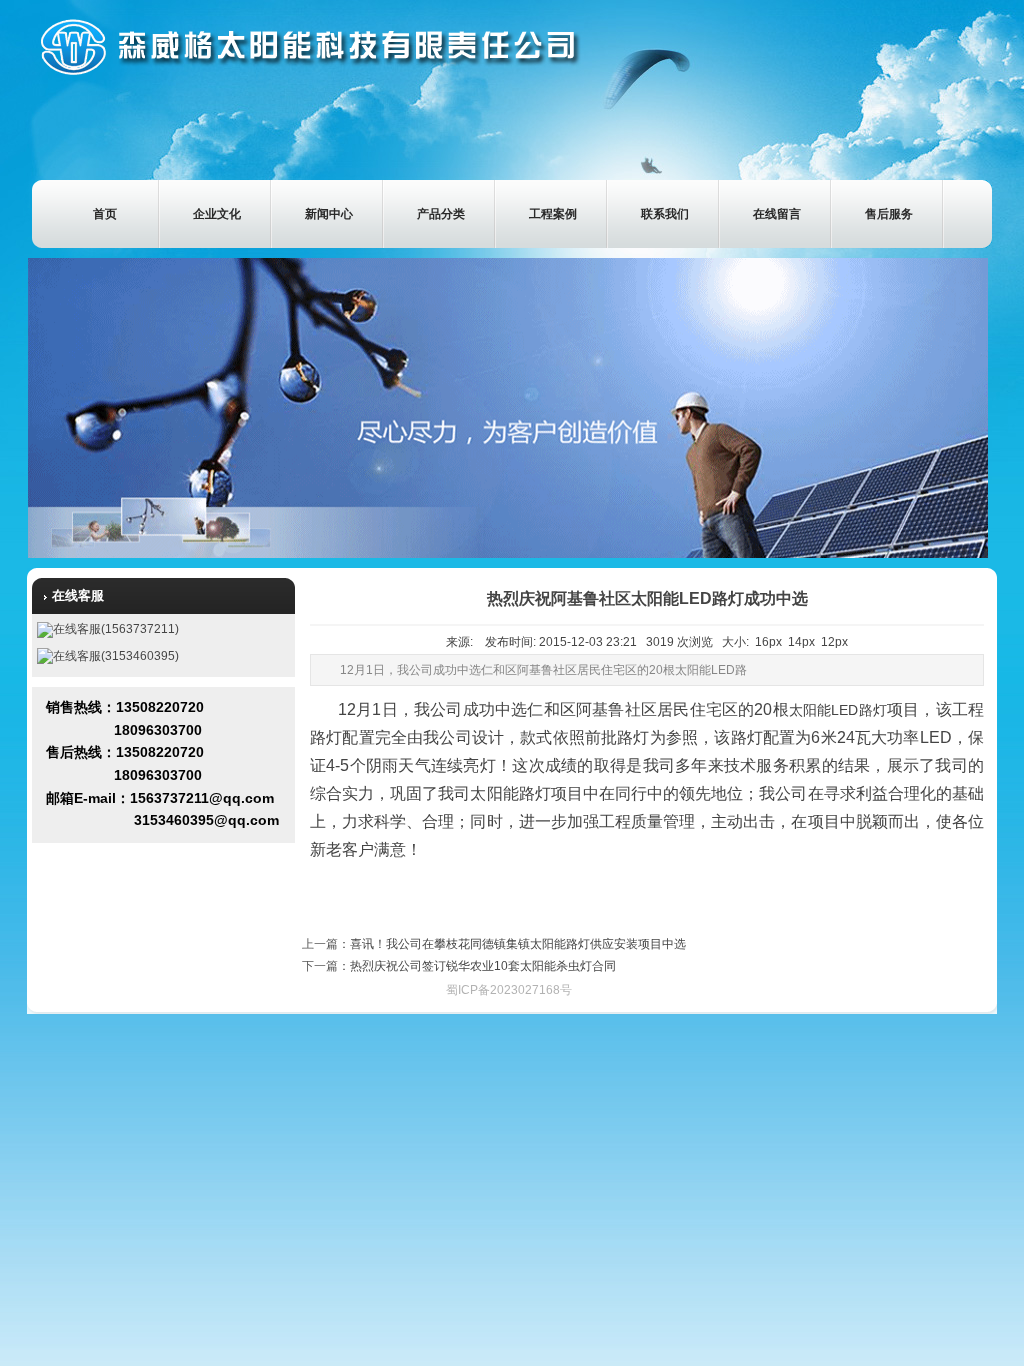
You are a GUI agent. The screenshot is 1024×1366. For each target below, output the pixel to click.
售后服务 (889, 214)
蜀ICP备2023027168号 (509, 990)
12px (834, 642)
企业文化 (217, 214)
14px (801, 642)
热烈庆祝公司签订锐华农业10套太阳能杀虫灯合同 (483, 966)
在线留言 (777, 214)
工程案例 (553, 214)
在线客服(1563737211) (116, 629)
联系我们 (665, 214)
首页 (105, 214)
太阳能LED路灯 (838, 710)
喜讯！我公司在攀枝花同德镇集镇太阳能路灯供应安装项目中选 (518, 944)
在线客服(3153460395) (116, 656)
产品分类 (441, 214)
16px (768, 642)
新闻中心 (329, 214)
